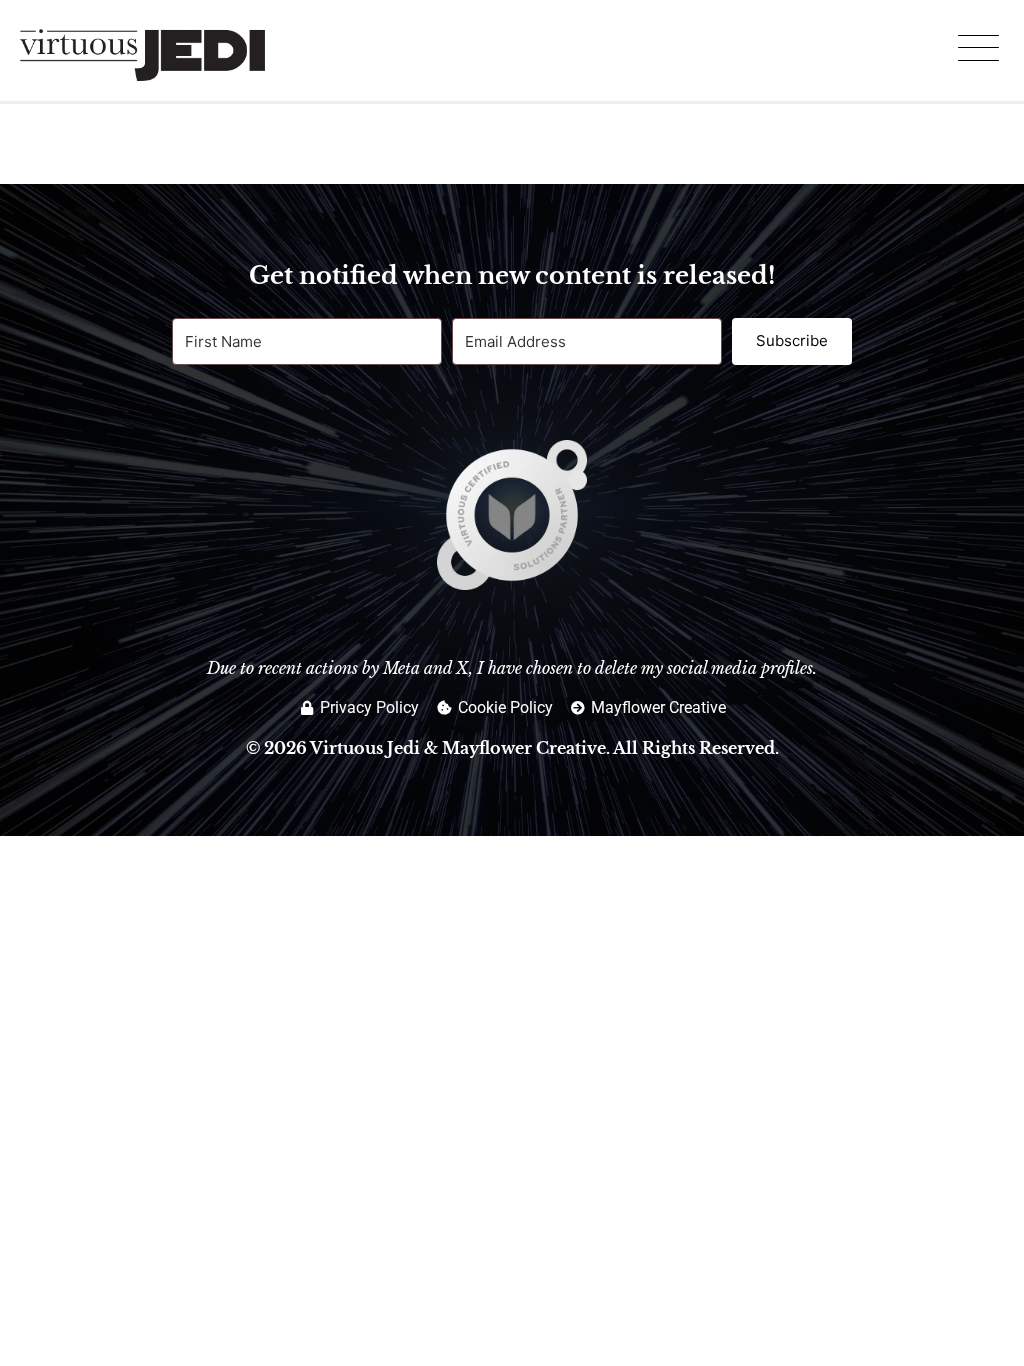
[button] (978, 50)
